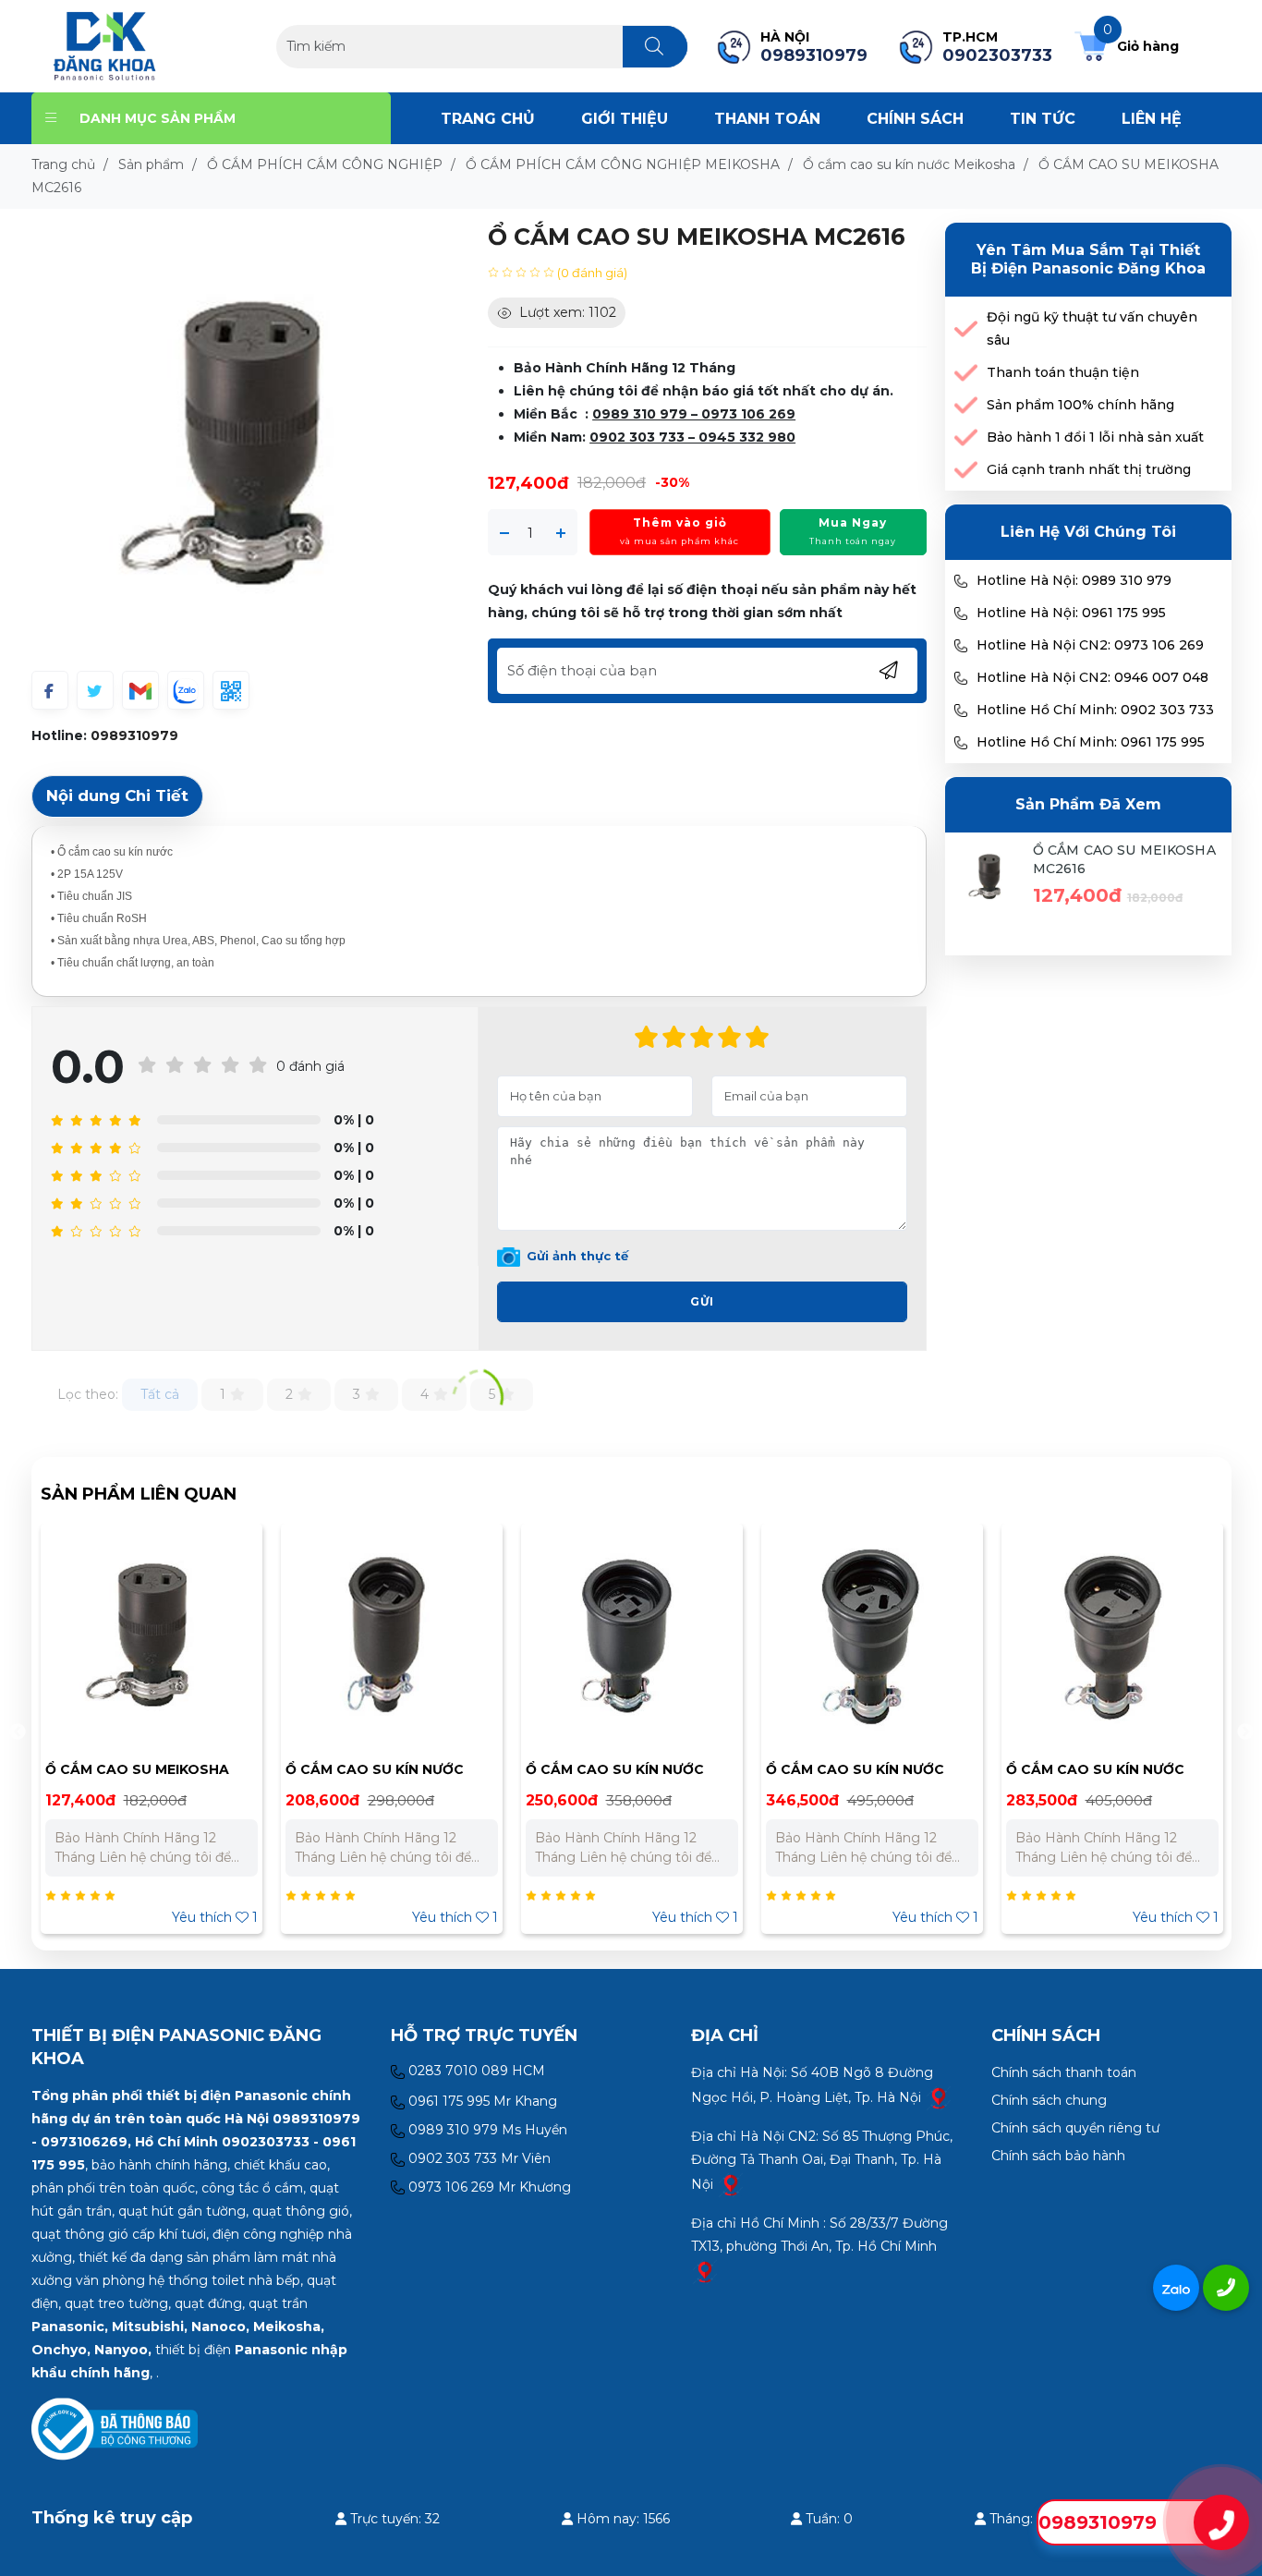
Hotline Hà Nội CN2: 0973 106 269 (1090, 645)
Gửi (702, 1301)
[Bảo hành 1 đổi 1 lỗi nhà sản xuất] (966, 437)
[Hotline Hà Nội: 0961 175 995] (961, 614)
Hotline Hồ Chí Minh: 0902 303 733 (1095, 710)
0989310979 (134, 735)
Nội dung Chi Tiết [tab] (117, 796)
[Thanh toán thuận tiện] (966, 373)
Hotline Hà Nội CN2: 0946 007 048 (1092, 677)
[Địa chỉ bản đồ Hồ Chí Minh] (705, 2271)
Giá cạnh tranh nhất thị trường (1089, 469)
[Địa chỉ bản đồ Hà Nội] (939, 2097)
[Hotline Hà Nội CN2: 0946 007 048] (961, 678)
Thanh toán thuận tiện (1063, 372)
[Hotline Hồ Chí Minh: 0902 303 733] (961, 711)
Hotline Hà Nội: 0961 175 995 (1071, 613)
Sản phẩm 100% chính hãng (1080, 405)
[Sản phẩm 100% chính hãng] (966, 405)
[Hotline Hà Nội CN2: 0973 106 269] (961, 646)
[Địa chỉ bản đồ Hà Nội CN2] (731, 2184)
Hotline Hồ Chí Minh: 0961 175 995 (1091, 742)
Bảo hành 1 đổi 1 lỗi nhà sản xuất (1095, 437)
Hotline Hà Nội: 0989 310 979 (1074, 580)
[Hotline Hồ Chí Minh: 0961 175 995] (961, 743)
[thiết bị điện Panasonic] (105, 45)
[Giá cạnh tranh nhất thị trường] (966, 470)
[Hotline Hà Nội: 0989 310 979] (961, 581)
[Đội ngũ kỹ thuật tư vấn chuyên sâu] (966, 329)
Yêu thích (239, 1917)
